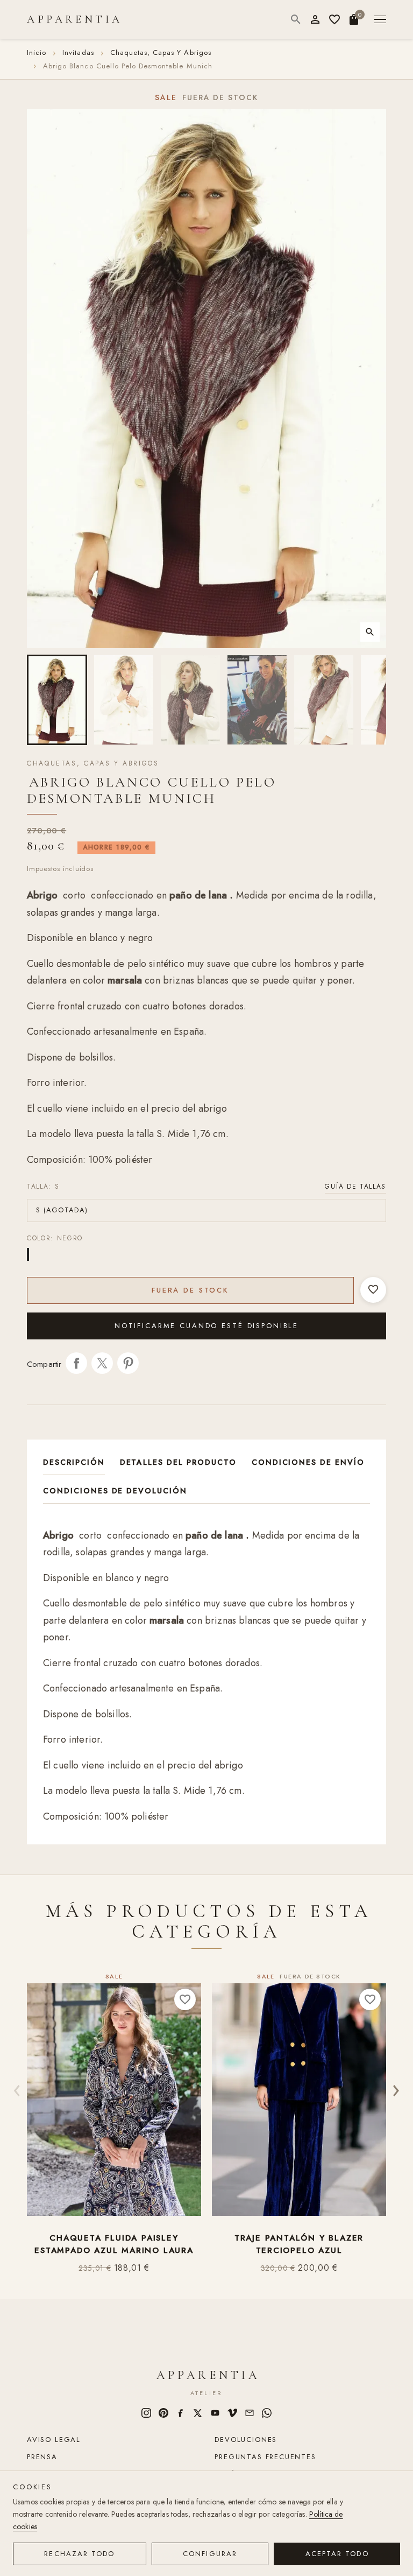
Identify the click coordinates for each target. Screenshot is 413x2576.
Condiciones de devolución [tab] (115, 1491)
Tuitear (102, 1363)
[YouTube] (215, 2413)
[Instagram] (146, 2413)
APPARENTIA (75, 19)
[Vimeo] (232, 2413)
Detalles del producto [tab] (178, 1462)
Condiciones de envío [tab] (308, 1462)
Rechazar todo (79, 2554)
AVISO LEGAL (54, 2440)
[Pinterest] (163, 2413)
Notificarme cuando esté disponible (206, 1326)
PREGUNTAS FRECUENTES (265, 2457)
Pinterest (128, 1363)
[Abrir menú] (380, 20)
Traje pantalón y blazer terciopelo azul (299, 2244)
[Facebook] (181, 2413)
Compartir (76, 1363)
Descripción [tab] (74, 1462)
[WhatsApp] (267, 2413)
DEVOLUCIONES (246, 2440)
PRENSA (42, 2457)
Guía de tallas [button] (355, 1187)
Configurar (210, 2554)
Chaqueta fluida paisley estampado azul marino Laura (114, 2244)
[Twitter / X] (198, 2413)
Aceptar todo (337, 2554)
